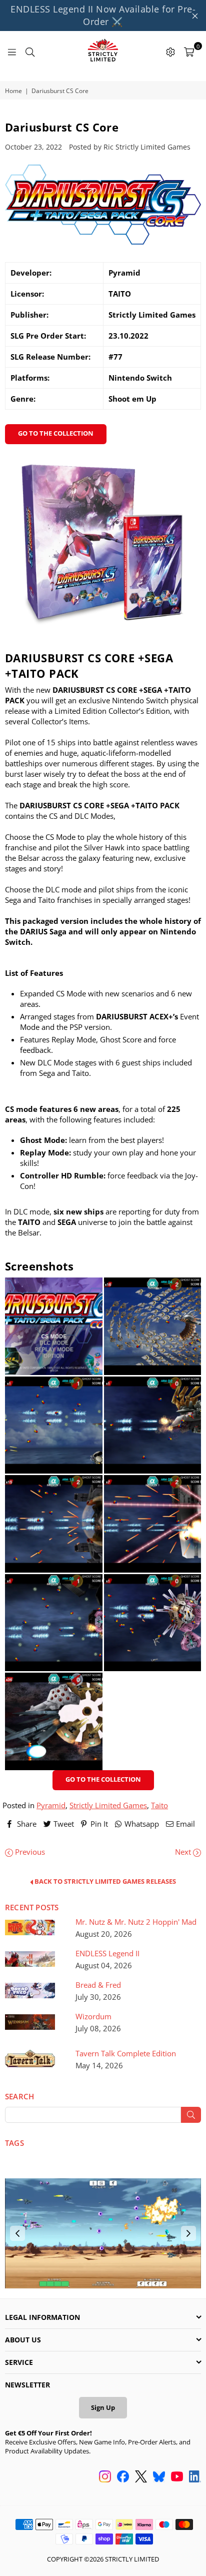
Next (184, 1852)
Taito (159, 1805)
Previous (29, 1852)
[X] (141, 2477)
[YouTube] (177, 2477)
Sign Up (103, 2407)
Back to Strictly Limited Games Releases (104, 1882)
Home (13, 91)
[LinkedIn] (195, 2477)
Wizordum (93, 2017)
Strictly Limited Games (108, 1805)
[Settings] (170, 51)
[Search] (30, 51)
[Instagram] (105, 2477)
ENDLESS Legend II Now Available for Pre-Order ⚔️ (103, 15)
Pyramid (51, 1805)
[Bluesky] (159, 2477)
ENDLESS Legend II (107, 1954)
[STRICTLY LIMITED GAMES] (103, 51)
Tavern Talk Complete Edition (126, 2054)
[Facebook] (123, 2477)
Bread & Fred (98, 1985)
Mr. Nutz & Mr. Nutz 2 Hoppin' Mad (136, 1922)
